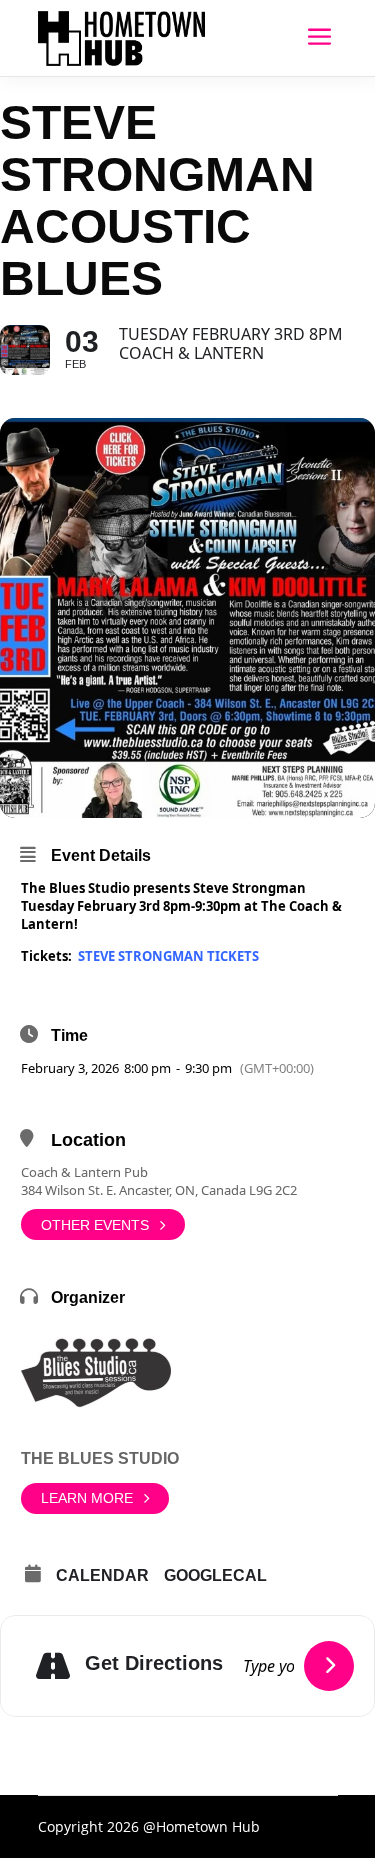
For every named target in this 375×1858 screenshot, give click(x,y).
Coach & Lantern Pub (84, 1172)
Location (88, 1140)
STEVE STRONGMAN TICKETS (168, 956)
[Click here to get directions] (329, 1666)
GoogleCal (215, 1575)
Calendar (102, 1575)
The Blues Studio (100, 1458)
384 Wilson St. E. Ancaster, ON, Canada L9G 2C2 (159, 1190)
